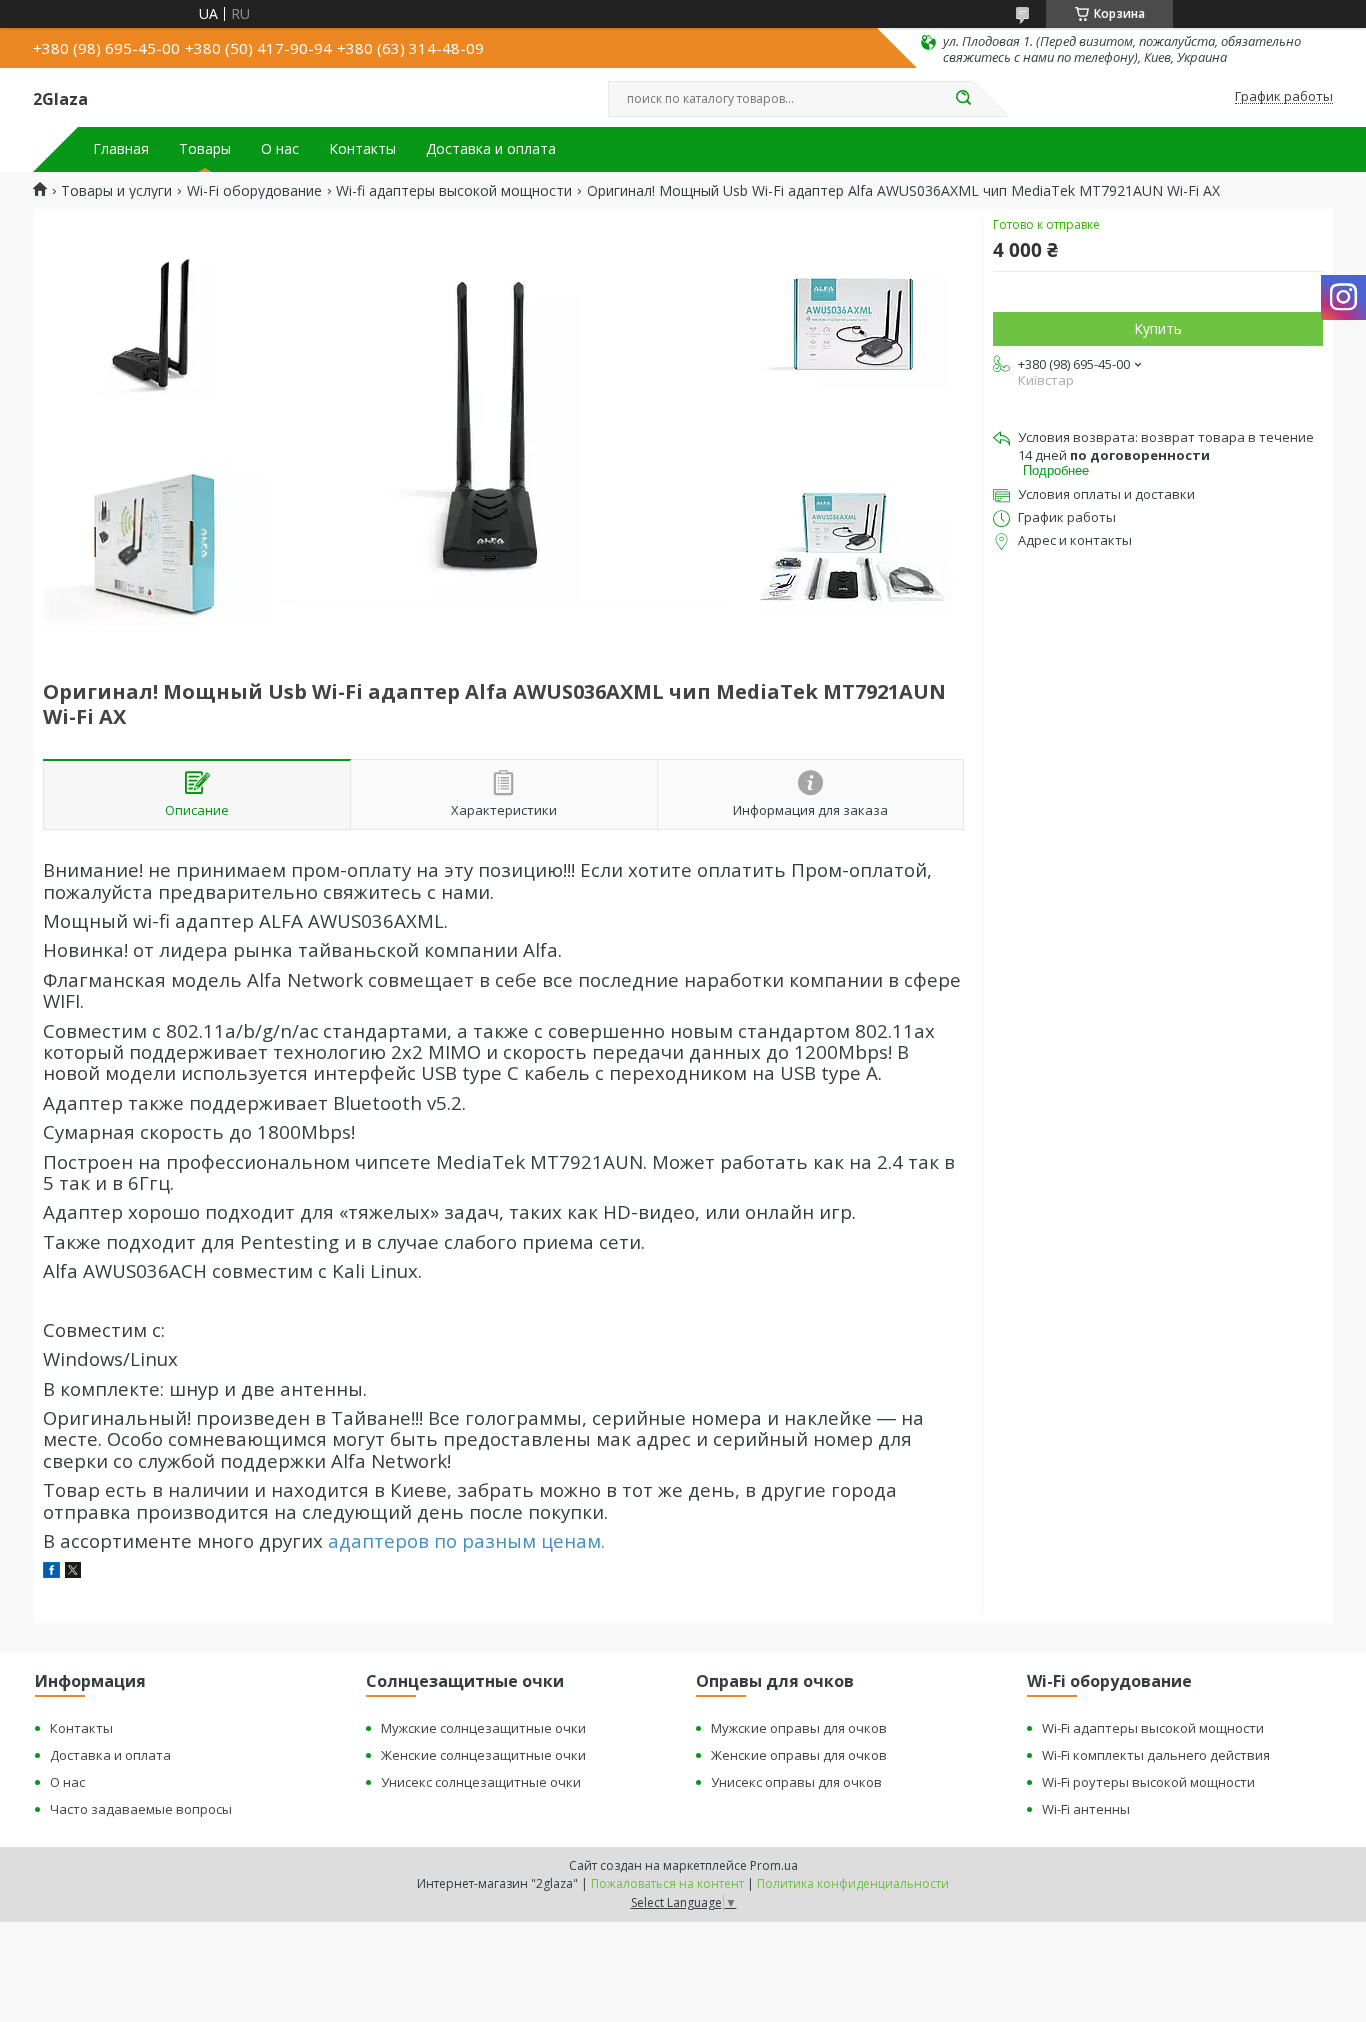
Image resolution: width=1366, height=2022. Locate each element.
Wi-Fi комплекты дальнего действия (1156, 1755)
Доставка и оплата (491, 149)
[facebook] (51, 1572)
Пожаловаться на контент (667, 1883)
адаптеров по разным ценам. (466, 1540)
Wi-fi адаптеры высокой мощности (454, 191)
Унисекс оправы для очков (796, 1782)
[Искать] (963, 99)
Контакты (362, 149)
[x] (73, 1572)
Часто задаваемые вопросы (141, 1809)
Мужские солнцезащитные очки (483, 1728)
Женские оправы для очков (799, 1755)
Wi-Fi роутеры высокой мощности (1148, 1782)
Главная (121, 149)
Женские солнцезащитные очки (483, 1755)
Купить (1158, 328)
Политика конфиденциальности (853, 1883)
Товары (205, 149)
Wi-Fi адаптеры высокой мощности (1153, 1728)
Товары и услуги (116, 191)
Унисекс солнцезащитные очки (481, 1782)
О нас (280, 149)
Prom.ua (774, 1865)
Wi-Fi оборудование (254, 191)
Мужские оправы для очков (799, 1728)
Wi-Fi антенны (1086, 1809)
